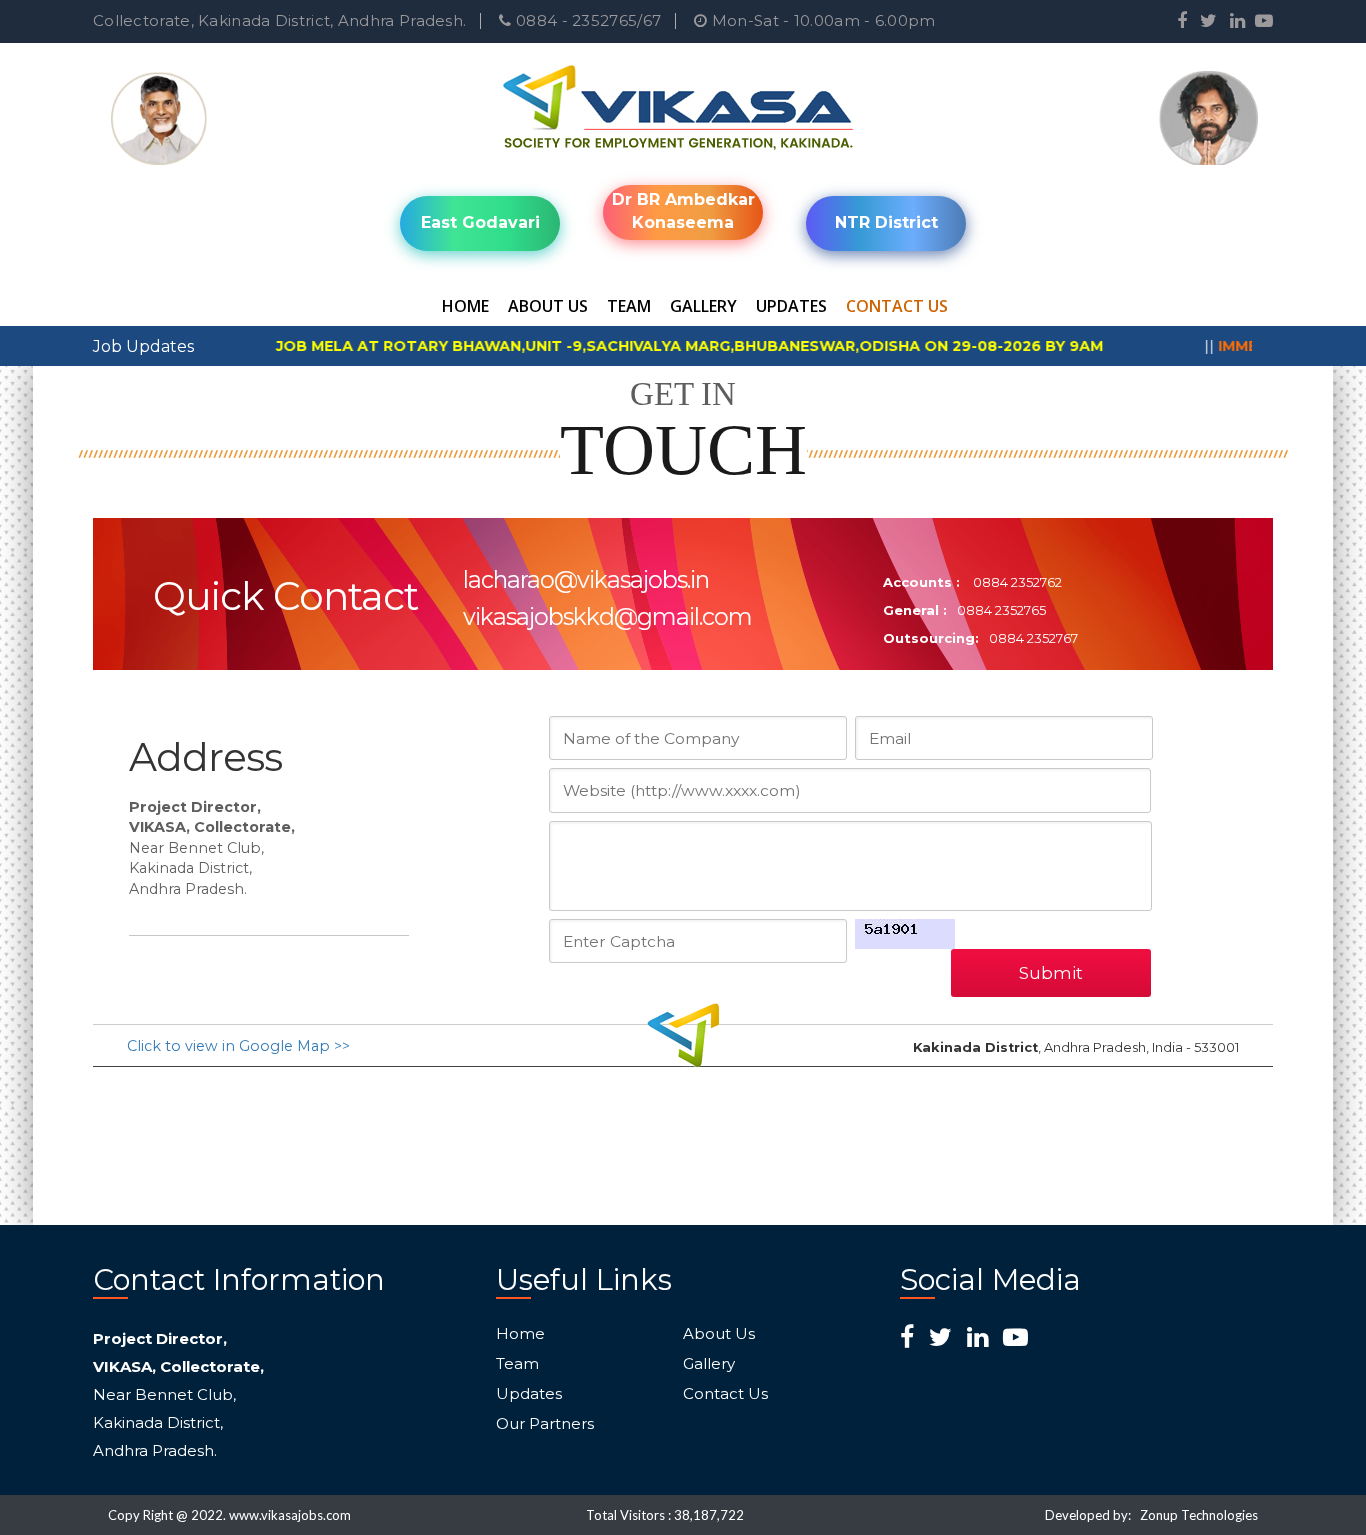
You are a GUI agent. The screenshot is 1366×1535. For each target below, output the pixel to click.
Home (465, 306)
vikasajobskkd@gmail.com (607, 616)
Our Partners (545, 1424)
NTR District (886, 222)
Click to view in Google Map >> (238, 1046)
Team (629, 306)
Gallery (703, 306)
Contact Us (897, 306)
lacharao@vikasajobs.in (586, 579)
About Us (548, 306)
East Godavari (480, 222)
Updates (791, 306)
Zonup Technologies (1199, 1515)
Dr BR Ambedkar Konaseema (683, 211)
